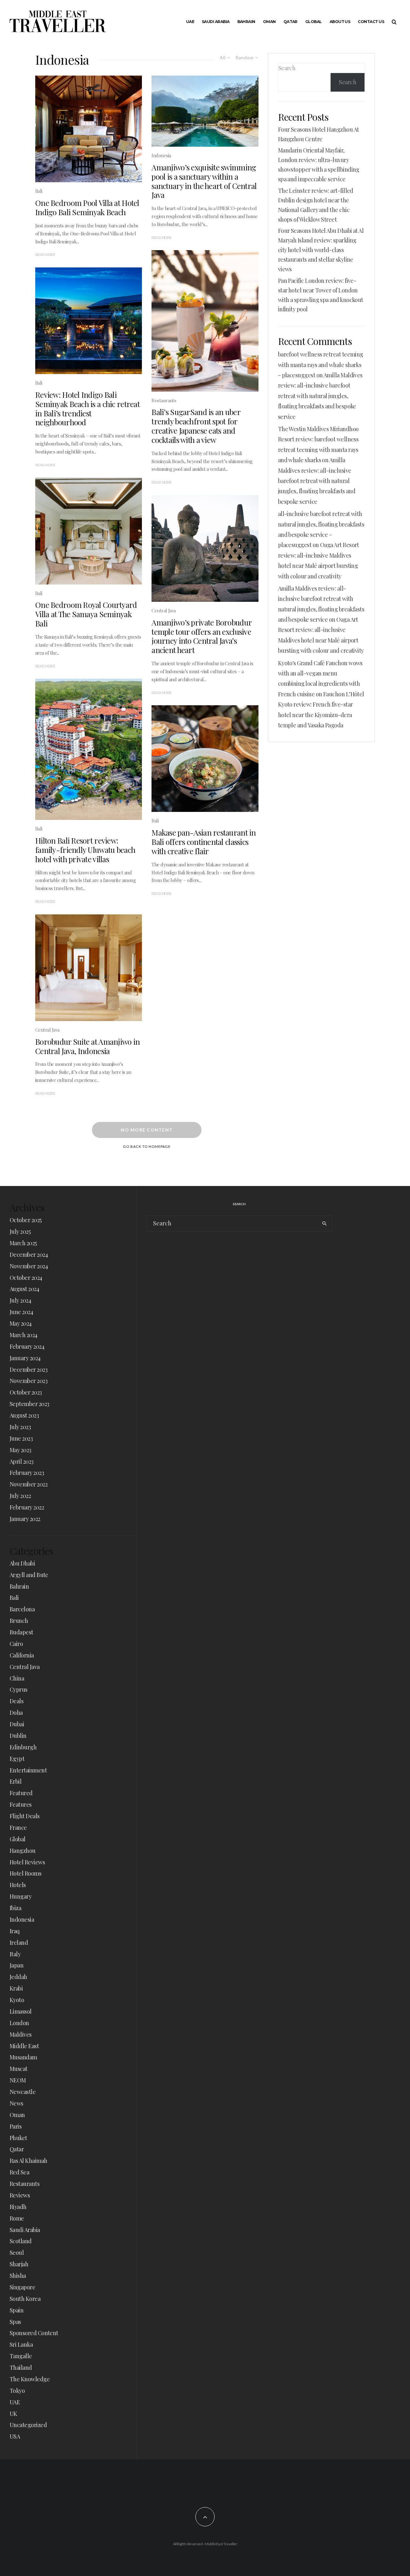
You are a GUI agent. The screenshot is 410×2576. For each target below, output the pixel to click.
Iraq (15, 1931)
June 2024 (21, 1312)
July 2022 (20, 1496)
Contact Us (371, 22)
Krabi (16, 1988)
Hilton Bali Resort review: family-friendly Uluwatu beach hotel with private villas (85, 850)
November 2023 (29, 1381)
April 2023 (22, 1461)
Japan (16, 1965)
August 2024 (24, 1289)
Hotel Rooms (25, 1873)
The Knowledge (30, 2379)
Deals (16, 1701)
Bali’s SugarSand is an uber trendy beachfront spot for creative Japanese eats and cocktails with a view (196, 426)
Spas (15, 2322)
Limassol (21, 2011)
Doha (16, 1713)
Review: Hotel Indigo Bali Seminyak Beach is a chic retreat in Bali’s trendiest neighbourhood (87, 409)
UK (13, 2414)
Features (21, 1804)
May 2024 (21, 1323)
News (16, 2103)
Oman (269, 22)
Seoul (17, 2253)
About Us (340, 22)
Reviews (20, 2195)
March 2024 (24, 1335)
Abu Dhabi (22, 1563)
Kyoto (17, 2000)
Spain (16, 2310)
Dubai (17, 1724)
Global (314, 22)
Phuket (18, 2138)
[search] (325, 1223)
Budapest (21, 1632)
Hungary (20, 1896)
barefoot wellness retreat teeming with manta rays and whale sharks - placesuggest (321, 365)
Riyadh (18, 2207)
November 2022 (29, 1484)
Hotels (18, 1885)
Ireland (19, 1942)
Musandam (23, 2057)
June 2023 (21, 1438)
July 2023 (20, 1427)
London (19, 2023)
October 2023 (26, 1392)
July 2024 (20, 1300)
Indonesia (161, 155)
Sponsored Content (34, 2333)
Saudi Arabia (216, 22)
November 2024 (29, 1266)
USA (15, 2436)
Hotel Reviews (27, 1862)
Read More (45, 255)
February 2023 (27, 1473)
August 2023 (24, 1415)
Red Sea (19, 2172)
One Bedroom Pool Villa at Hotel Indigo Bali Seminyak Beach (87, 208)
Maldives (21, 2034)
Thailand (21, 2367)
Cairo (16, 1644)
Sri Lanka (21, 2344)
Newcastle (23, 2092)
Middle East (24, 2046)
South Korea (25, 2299)
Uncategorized (28, 2425)
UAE (190, 22)
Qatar (291, 22)
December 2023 (29, 1370)
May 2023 (20, 1450)
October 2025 (26, 1220)
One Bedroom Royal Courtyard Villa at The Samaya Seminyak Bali (86, 614)
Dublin (18, 1736)
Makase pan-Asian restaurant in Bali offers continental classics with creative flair (204, 842)
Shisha (18, 2276)
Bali (39, 191)
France (18, 1828)
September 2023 (29, 1404)
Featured (21, 1793)
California (22, 1655)
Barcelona (22, 1609)
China (17, 1678)
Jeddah (18, 1977)
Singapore (22, 2287)
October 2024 (26, 1278)
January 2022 (25, 1519)
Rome (17, 2218)
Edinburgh (23, 1747)
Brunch (19, 1621)
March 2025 (23, 1243)
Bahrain (246, 22)
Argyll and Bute (29, 1575)
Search (287, 68)
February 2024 (27, 1346)
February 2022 (27, 1507)
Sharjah (19, 2264)
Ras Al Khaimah (28, 2161)
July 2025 (20, 1231)
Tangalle (21, 2356)
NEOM (18, 2080)
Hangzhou (23, 1851)
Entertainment (28, 1770)
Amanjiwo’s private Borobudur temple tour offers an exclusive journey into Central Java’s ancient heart (201, 636)
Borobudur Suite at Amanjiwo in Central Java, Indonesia (87, 1046)
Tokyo (17, 2391)
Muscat (19, 2069)
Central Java (47, 1030)
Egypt (17, 1759)
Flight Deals (25, 1816)
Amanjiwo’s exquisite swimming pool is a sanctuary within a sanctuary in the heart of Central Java (204, 181)
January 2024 (25, 1358)
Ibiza (15, 1908)
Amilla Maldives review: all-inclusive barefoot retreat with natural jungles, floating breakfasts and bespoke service (320, 396)
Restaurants (164, 400)
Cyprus (19, 1689)
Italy (15, 1954)
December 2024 (29, 1255)
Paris (16, 2126)
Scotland (21, 2241)
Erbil (16, 1781)
